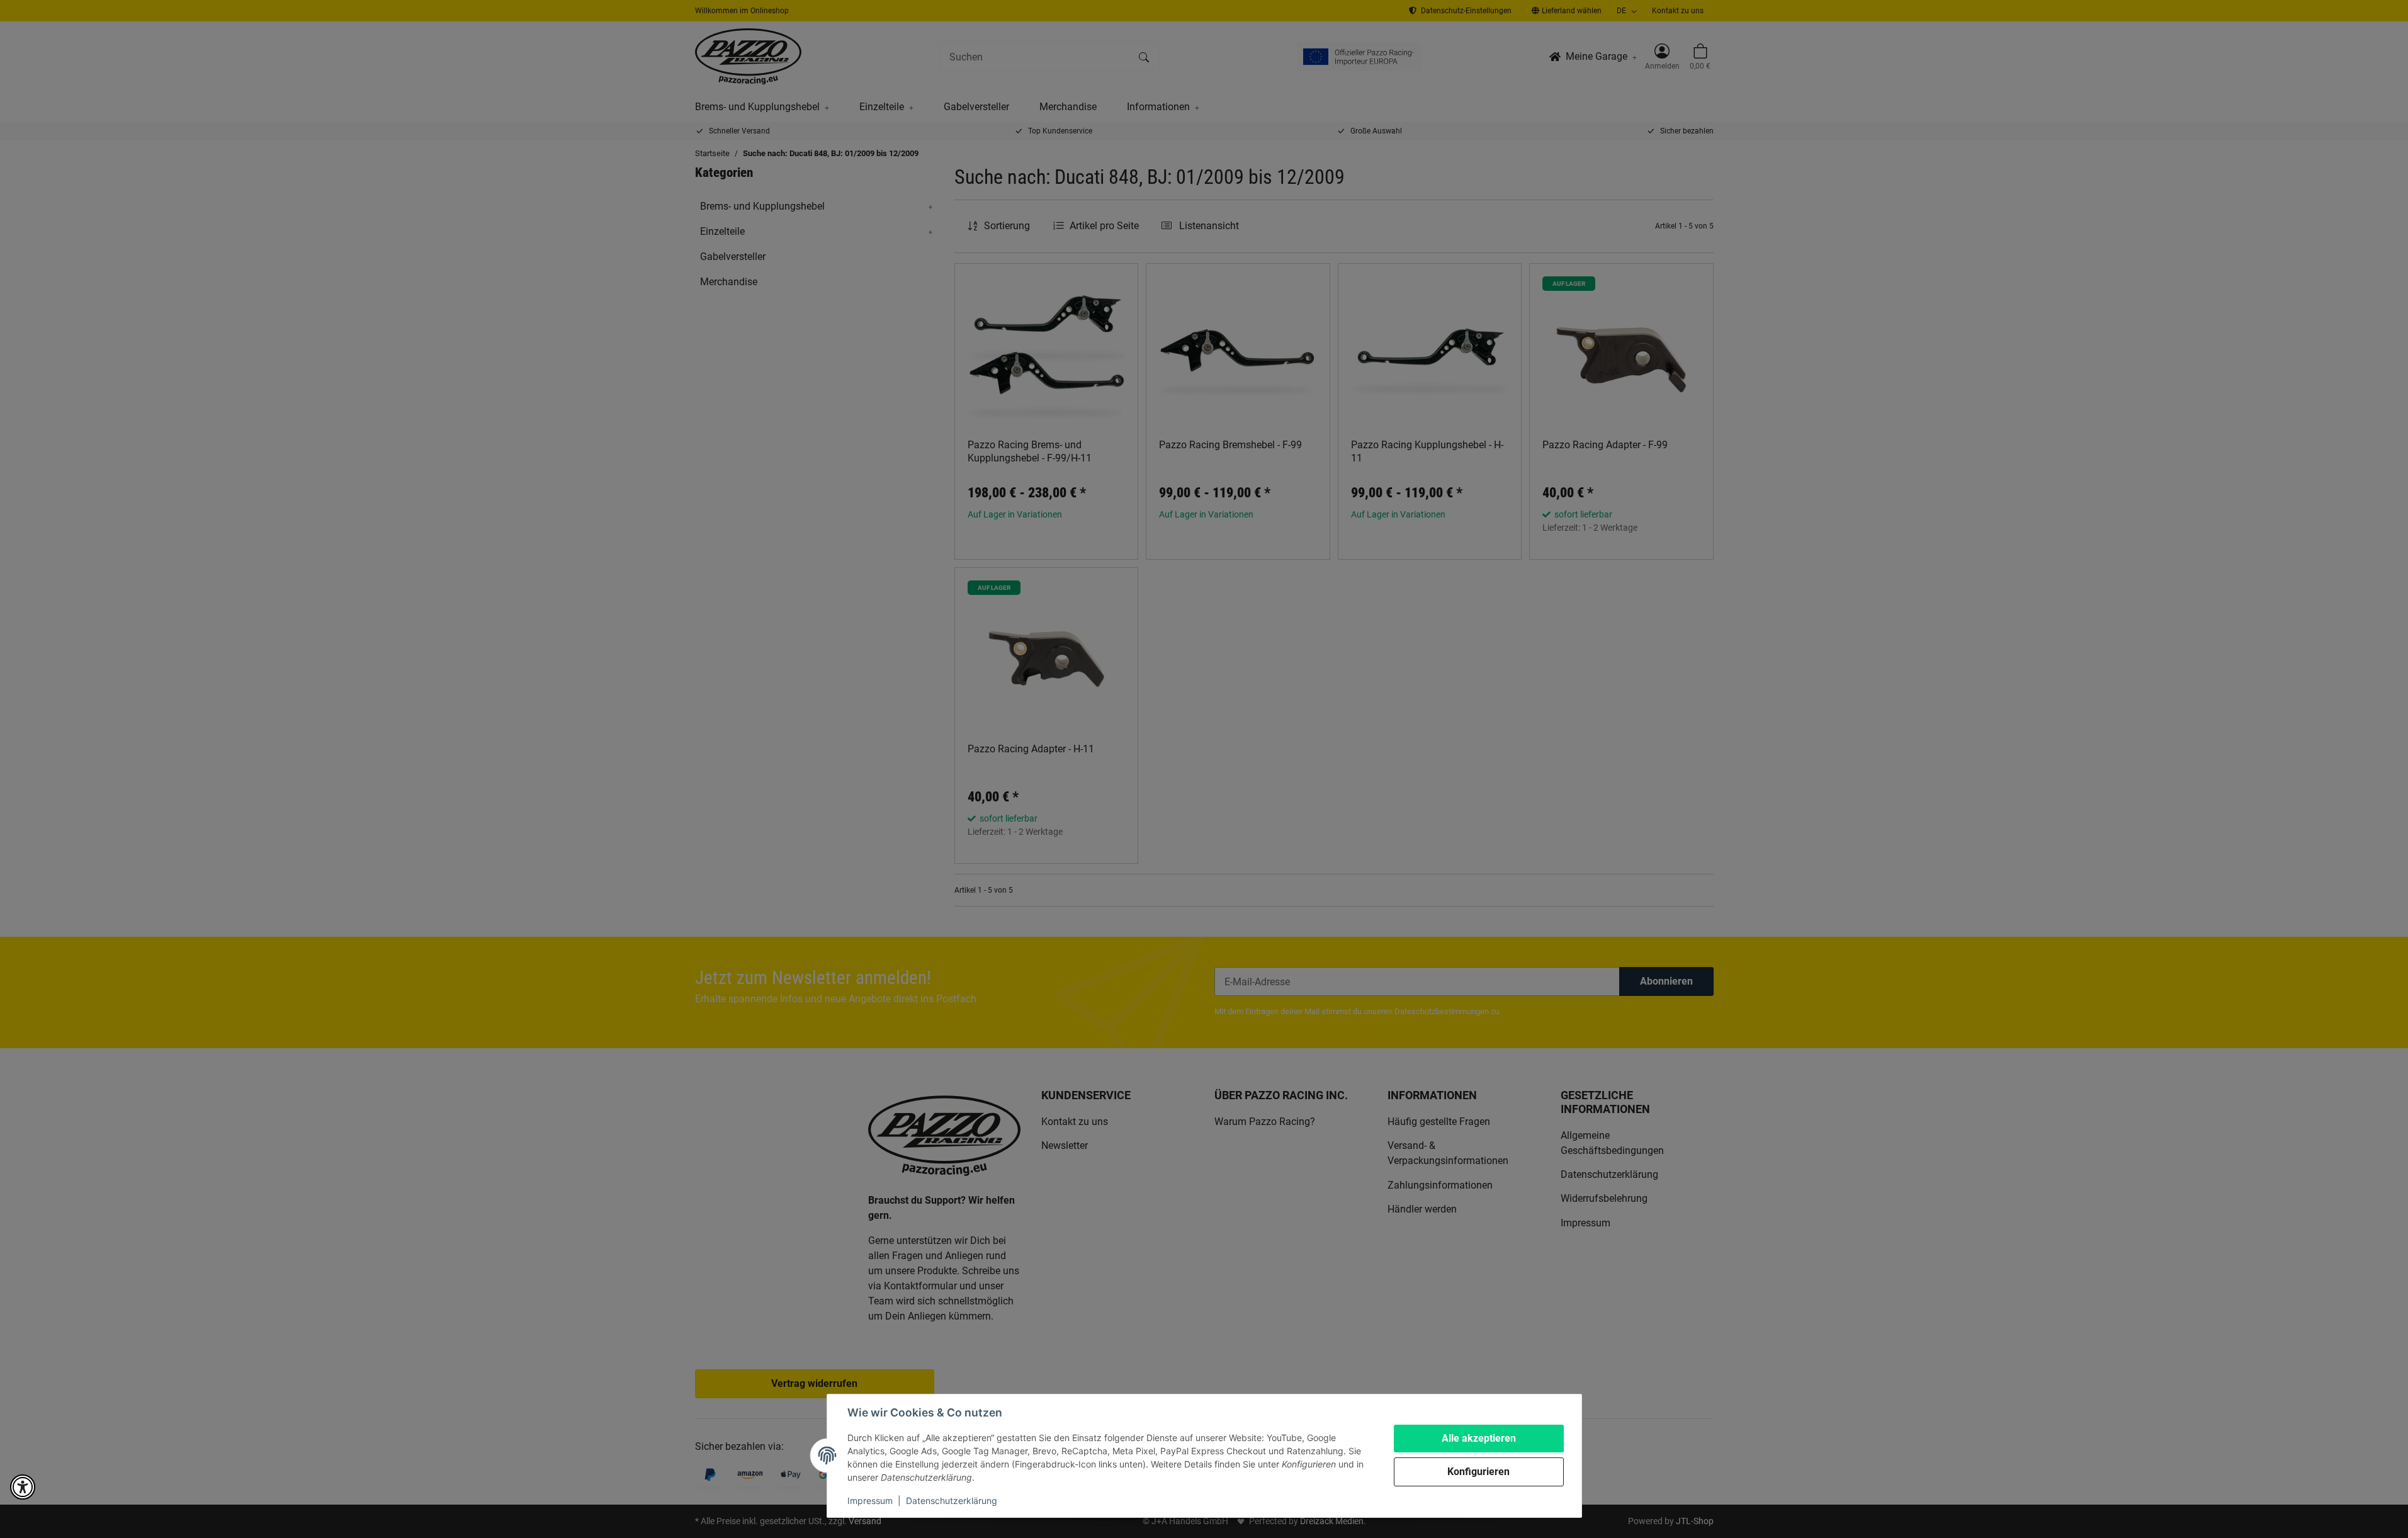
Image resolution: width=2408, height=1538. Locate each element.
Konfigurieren (1478, 1472)
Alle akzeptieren (1479, 1438)
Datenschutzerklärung (952, 1501)
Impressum (870, 1501)
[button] (23, 1487)
